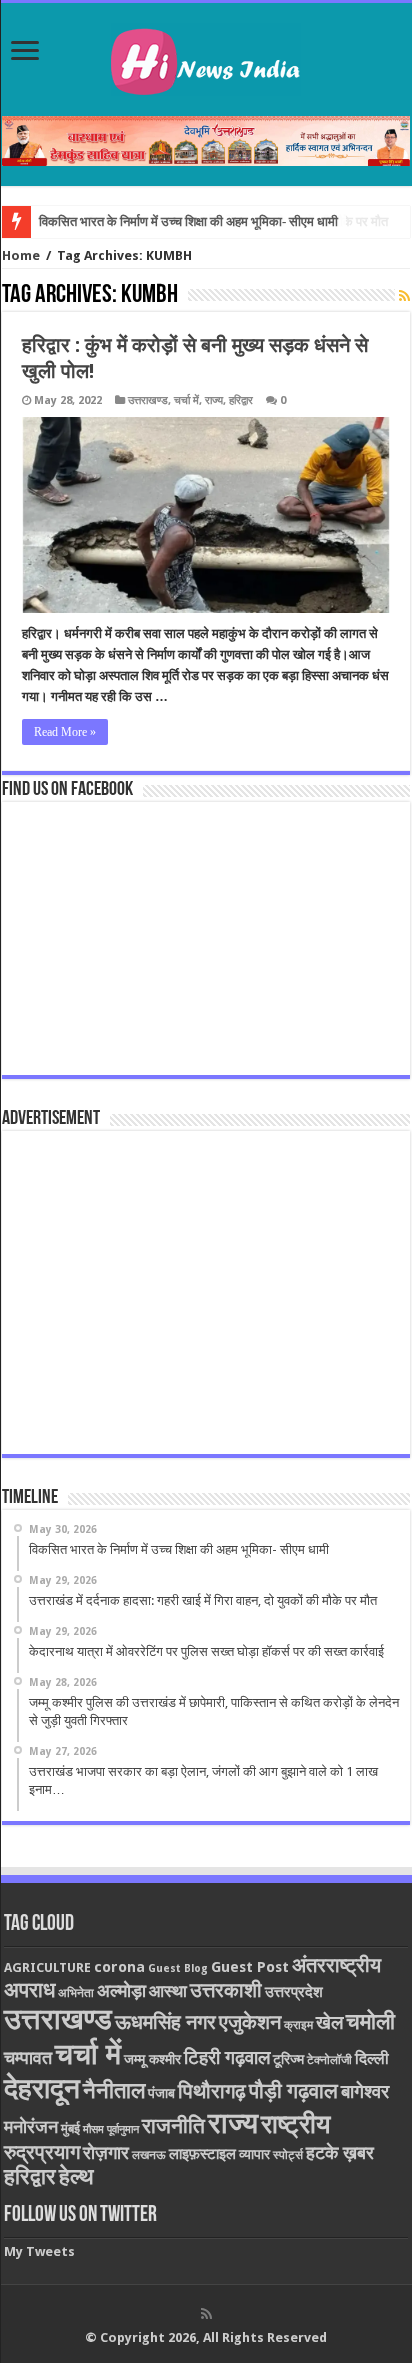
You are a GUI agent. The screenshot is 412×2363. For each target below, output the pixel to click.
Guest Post (250, 1967)
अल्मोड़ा (121, 1990)
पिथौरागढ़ (212, 2091)
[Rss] (206, 2314)
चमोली (370, 2021)
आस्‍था (168, 1991)
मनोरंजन (31, 2126)
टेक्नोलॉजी (329, 2060)
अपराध (29, 1989)
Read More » (65, 732)
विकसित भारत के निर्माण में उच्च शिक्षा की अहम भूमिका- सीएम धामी (188, 221)
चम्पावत (28, 2057)
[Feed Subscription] (404, 296)
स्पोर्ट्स (288, 2155)
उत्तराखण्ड (148, 400)
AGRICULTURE (47, 1967)
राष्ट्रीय (295, 2124)
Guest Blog (178, 1968)
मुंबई (70, 2128)
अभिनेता (76, 1993)
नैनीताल (114, 2090)
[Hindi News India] (206, 56)
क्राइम (298, 2025)
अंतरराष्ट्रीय (336, 1965)
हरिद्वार (241, 400)
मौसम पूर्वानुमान (111, 2129)
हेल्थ (76, 2176)
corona (119, 1967)
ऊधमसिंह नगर (165, 2022)
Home (21, 255)
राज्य (214, 400)
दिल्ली (372, 2059)
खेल (329, 2022)
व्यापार (254, 2154)
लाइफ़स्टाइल (202, 2154)
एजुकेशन (250, 2022)
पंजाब (161, 2093)
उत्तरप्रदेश (294, 1992)
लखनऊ (149, 2155)
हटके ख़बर (340, 2152)
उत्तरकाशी (226, 1990)
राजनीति (173, 2126)
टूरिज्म (288, 2059)
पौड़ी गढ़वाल (293, 2091)
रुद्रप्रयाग (42, 2152)
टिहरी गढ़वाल (227, 2057)
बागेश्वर (365, 2091)
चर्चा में (186, 400)
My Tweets (39, 2251)
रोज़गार (106, 2152)
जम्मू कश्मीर (152, 2059)
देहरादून (42, 2088)
